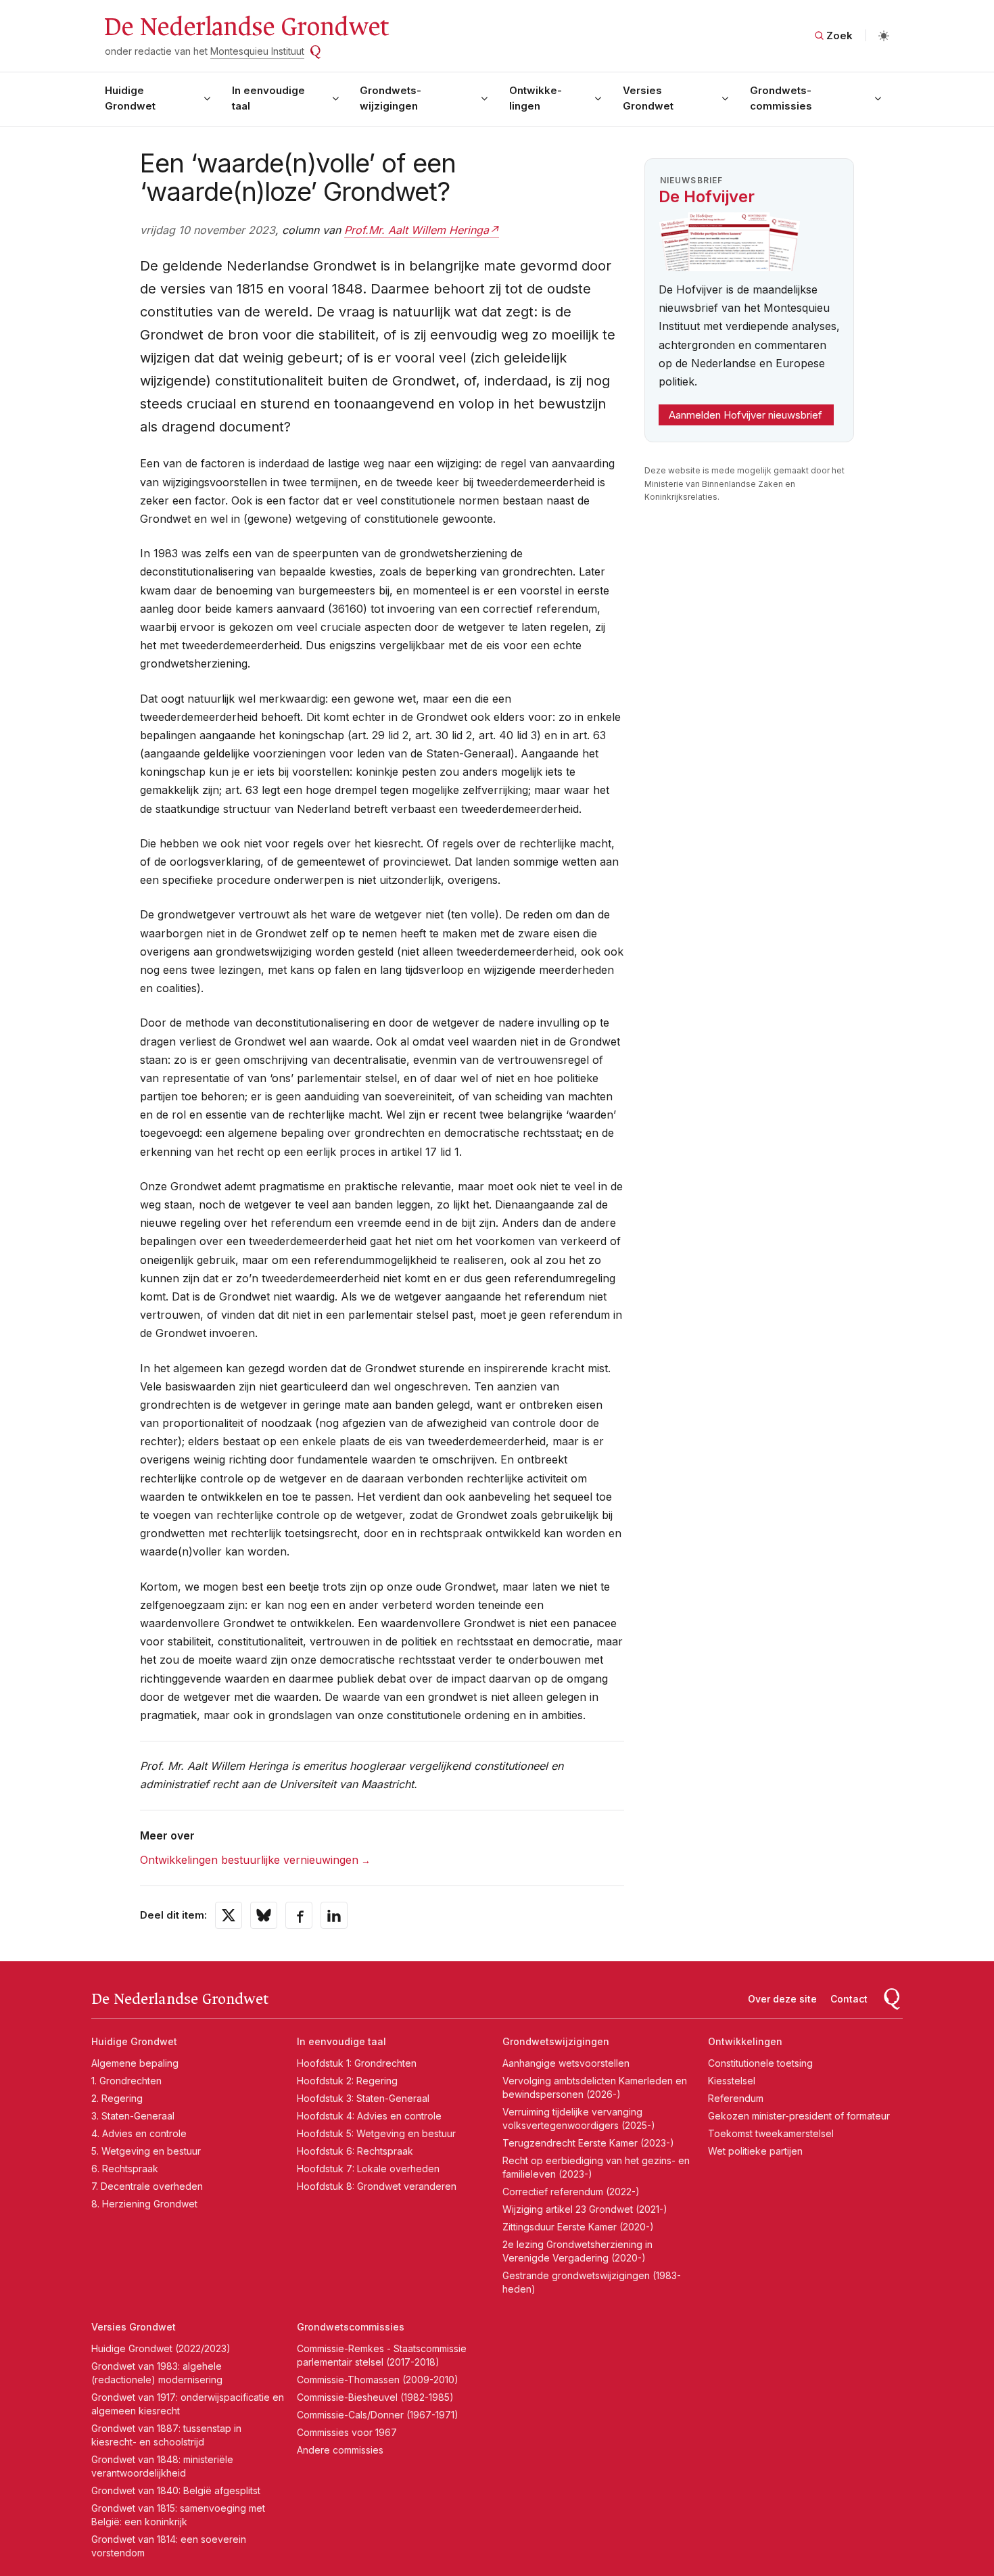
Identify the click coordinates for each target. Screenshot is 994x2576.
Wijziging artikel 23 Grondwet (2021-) (585, 2209)
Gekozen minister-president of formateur (799, 2116)
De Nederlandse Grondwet (246, 27)
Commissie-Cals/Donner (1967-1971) (378, 2415)
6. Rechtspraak (125, 2169)
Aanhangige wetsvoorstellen (566, 2063)
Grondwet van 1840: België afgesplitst (176, 2490)
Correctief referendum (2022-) (571, 2192)
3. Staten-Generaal (133, 2116)
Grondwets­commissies (781, 98)
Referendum (736, 2098)
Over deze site (782, 1999)
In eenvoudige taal (268, 98)
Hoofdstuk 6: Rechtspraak (355, 2151)
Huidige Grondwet (130, 98)
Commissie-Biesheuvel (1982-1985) (375, 2397)
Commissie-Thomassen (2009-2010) (378, 2380)
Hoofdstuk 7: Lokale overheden (368, 2169)
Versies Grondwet (648, 98)
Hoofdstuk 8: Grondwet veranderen (377, 2186)
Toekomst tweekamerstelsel (771, 2133)
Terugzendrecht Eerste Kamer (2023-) (588, 2143)
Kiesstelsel (732, 2081)
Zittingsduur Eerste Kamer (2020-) (578, 2227)
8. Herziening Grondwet (144, 2204)
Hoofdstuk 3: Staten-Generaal (363, 2098)
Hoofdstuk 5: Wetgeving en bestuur (376, 2133)
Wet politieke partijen (755, 2151)
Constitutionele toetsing (760, 2063)
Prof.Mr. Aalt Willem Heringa (417, 230)
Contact (849, 1999)
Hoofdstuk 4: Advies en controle (369, 2116)
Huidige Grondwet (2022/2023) (161, 2348)
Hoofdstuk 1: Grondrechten (357, 2063)
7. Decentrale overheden (147, 2186)
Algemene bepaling (135, 2063)
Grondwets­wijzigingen (390, 98)
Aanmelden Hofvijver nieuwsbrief (745, 415)
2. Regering (117, 2098)
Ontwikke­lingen (536, 98)
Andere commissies (340, 2450)
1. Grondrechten (126, 2081)
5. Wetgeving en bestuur (146, 2151)
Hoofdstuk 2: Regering (347, 2081)
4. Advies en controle (139, 2133)
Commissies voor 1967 (347, 2432)
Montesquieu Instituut (257, 51)
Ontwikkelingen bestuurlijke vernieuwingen (249, 1860)
